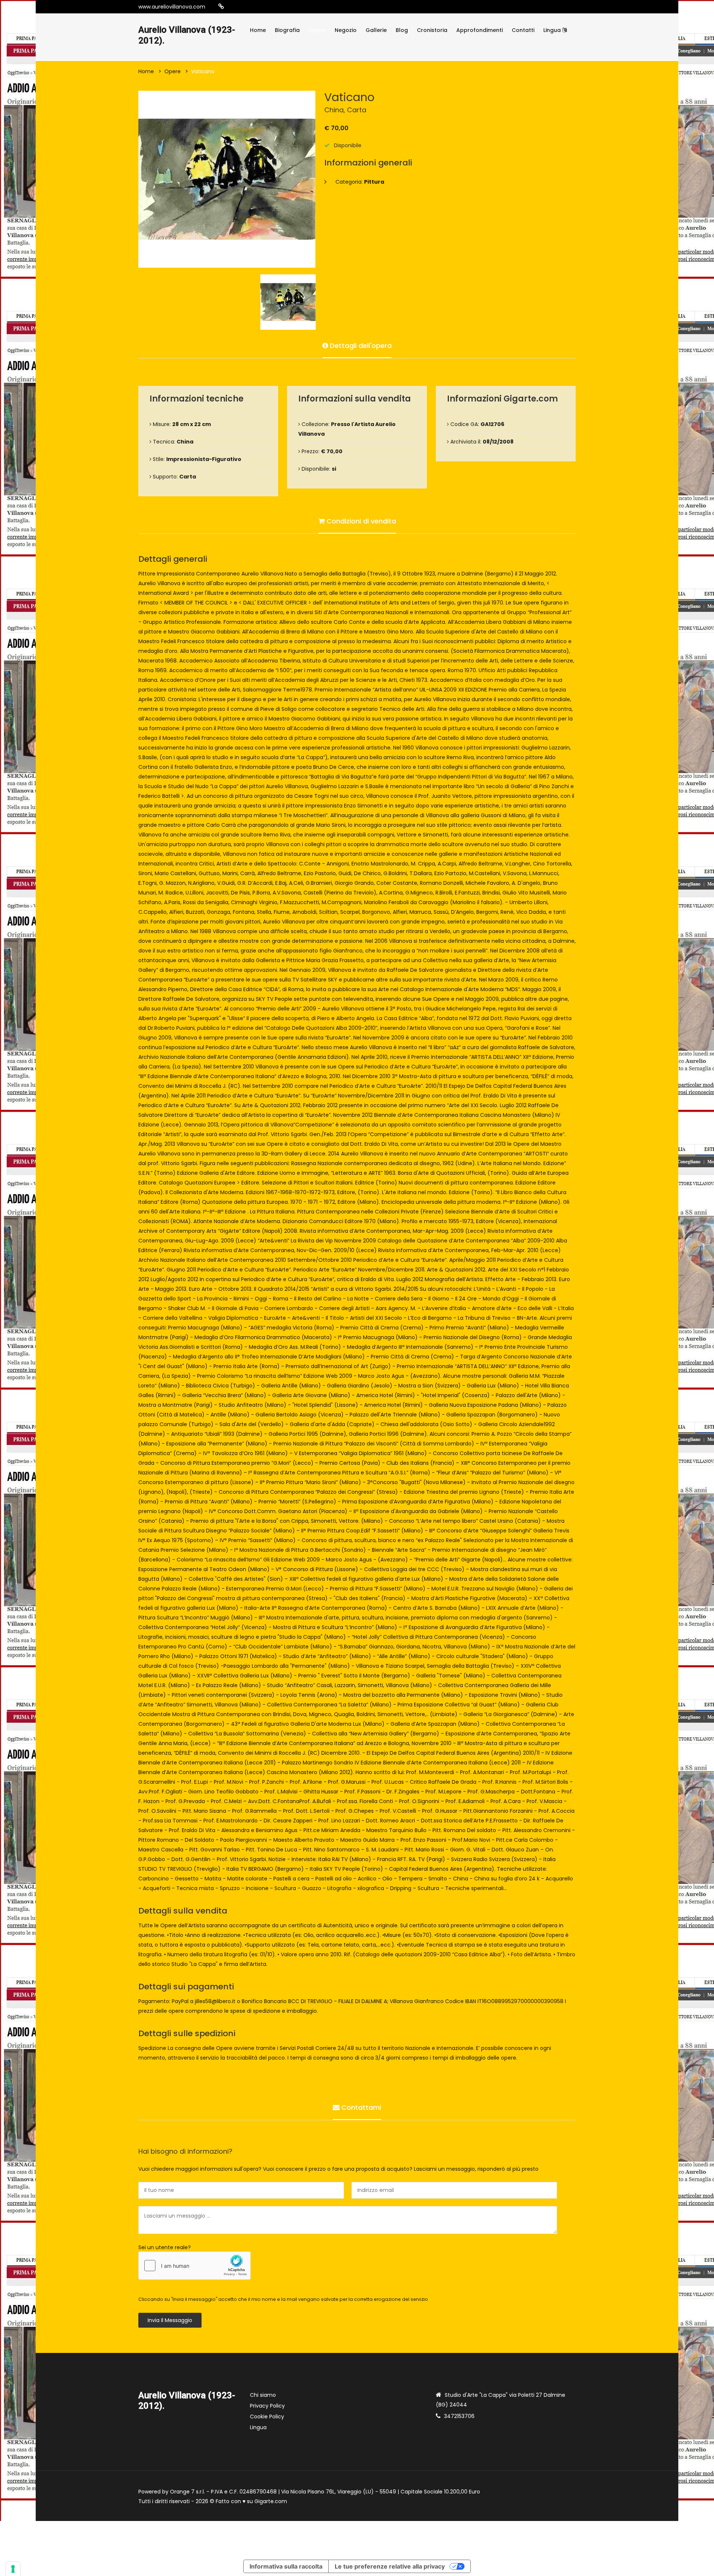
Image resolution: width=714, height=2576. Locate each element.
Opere (317, 30)
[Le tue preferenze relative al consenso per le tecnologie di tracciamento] (13, 2569)
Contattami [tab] (360, 2107)
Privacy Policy (267, 2406)
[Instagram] (233, 7)
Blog (402, 30)
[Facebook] (244, 7)
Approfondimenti (480, 30)
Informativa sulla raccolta (286, 2566)
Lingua (553, 30)
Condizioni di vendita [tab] (360, 521)
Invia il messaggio (170, 2320)
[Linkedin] (277, 7)
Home (258, 30)
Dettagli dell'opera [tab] (360, 346)
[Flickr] (289, 7)
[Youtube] (255, 7)
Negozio (346, 30)
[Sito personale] (221, 7)
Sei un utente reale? (165, 2247)
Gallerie (376, 30)
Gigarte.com (271, 2501)
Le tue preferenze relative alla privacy (390, 2566)
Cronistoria (432, 30)
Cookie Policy (267, 2417)
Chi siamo (263, 2395)
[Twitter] (266, 7)
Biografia (287, 30)
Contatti (523, 30)
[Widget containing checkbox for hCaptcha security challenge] (194, 2266)
